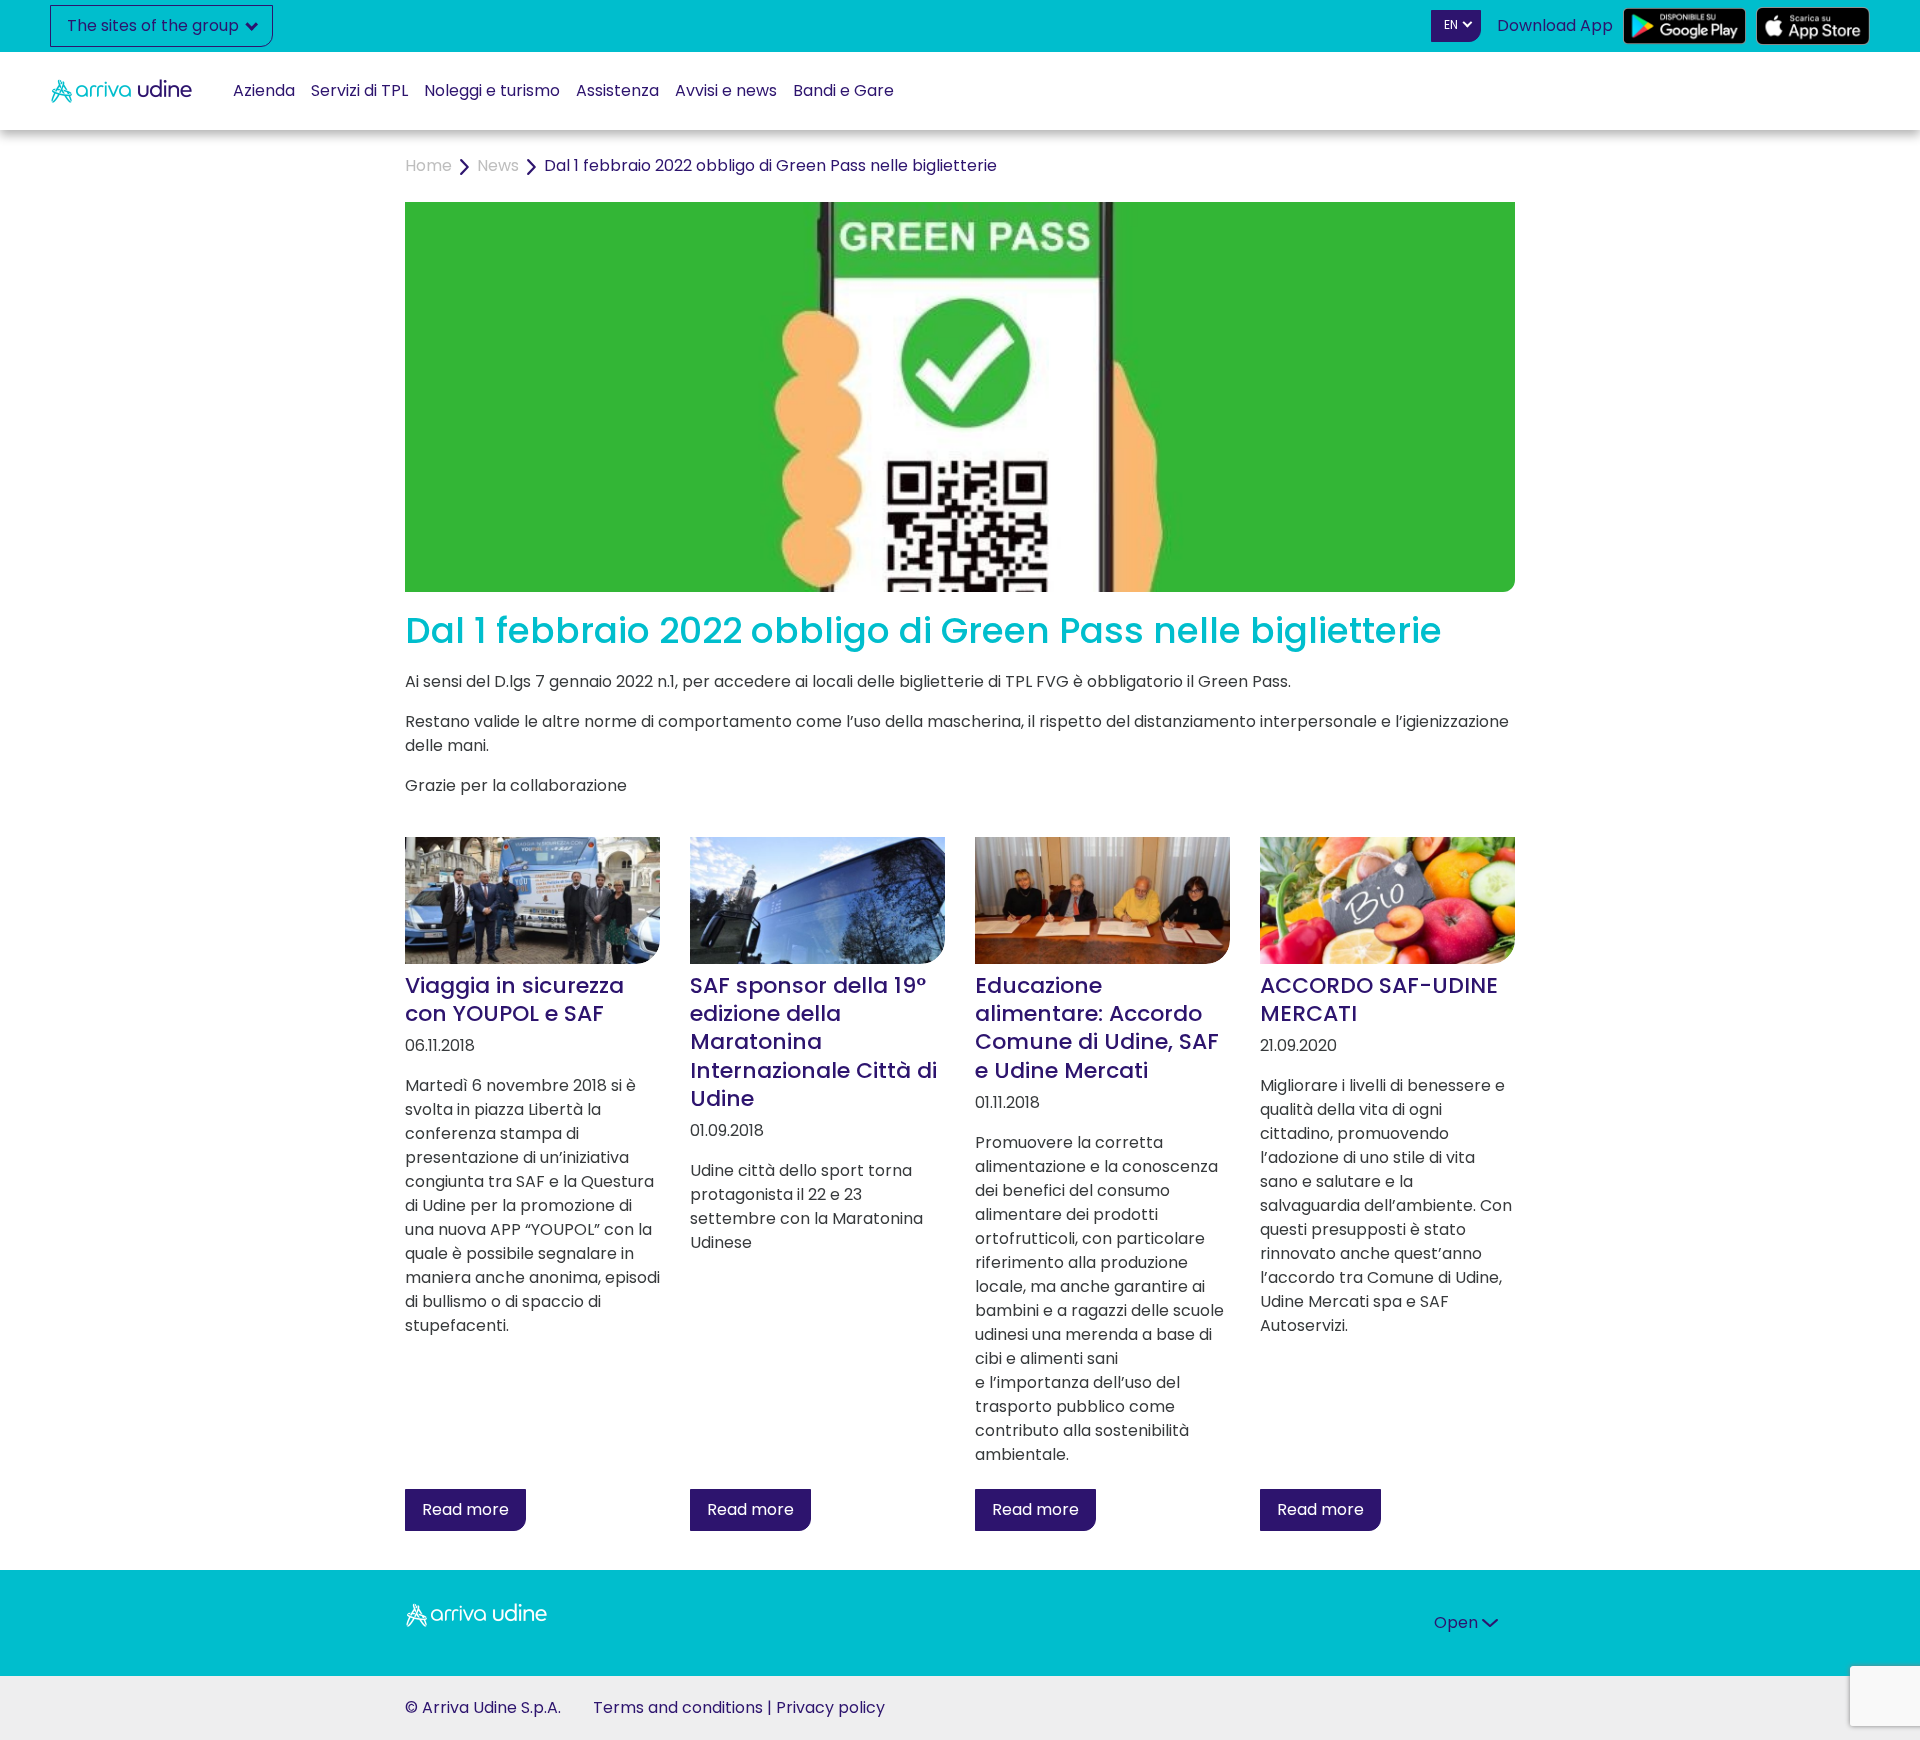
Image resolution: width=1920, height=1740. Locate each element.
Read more (465, 1509)
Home (428, 165)
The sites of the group (155, 25)
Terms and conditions (678, 1707)
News (498, 165)
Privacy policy (830, 1707)
